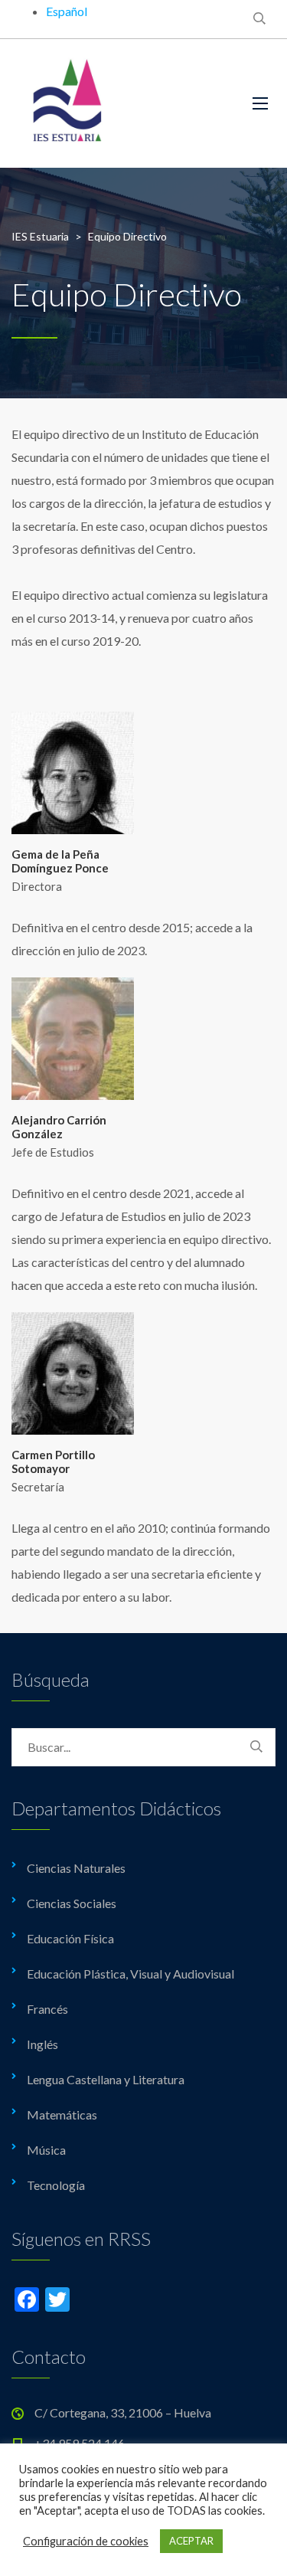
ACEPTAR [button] (191, 2541)
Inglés (42, 2044)
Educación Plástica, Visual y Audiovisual (130, 1974)
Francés (47, 2009)
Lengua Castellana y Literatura (106, 2079)
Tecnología (56, 2185)
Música (46, 2150)
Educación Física (70, 1938)
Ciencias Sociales (72, 1903)
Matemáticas (62, 2114)
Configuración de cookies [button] (86, 2541)
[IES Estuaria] (121, 103)
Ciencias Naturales (76, 1868)
